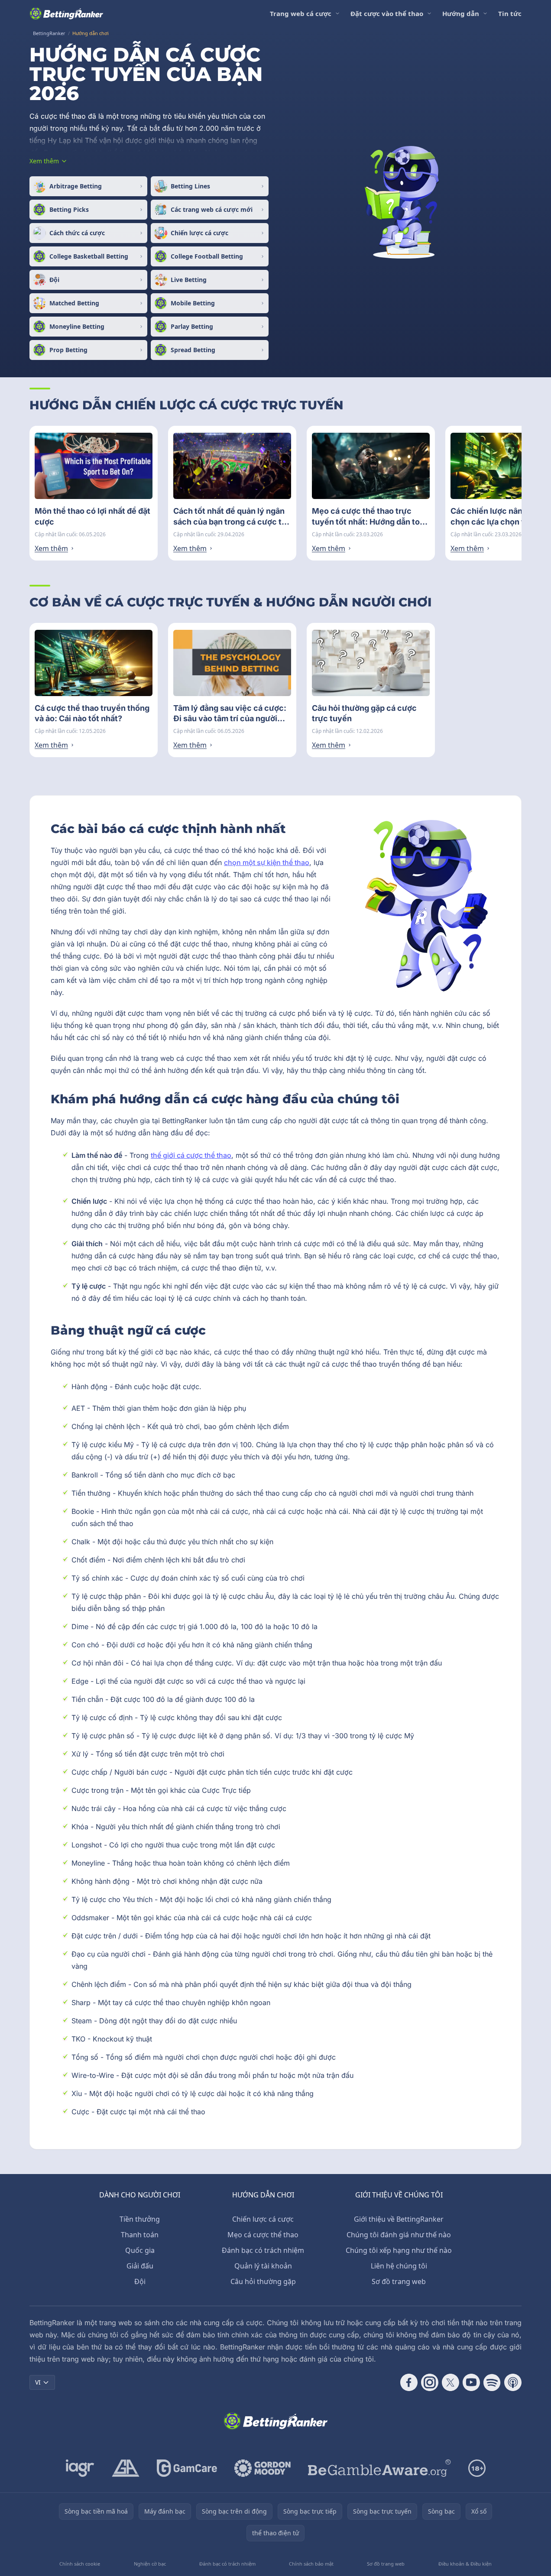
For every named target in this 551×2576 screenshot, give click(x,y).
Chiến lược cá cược (263, 2219)
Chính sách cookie (80, 2564)
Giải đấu (140, 2266)
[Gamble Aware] (379, 2468)
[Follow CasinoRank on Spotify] (492, 2382)
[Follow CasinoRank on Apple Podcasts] (513, 2382)
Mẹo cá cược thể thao (263, 2235)
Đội (140, 2281)
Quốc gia (140, 2250)
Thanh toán (140, 2235)
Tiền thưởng (140, 2219)
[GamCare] (187, 2468)
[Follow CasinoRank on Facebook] (409, 2382)
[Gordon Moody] (263, 2468)
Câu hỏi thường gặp (263, 2281)
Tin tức (510, 13)
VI (38, 2382)
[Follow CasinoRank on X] (451, 2382)
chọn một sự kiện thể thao (267, 862)
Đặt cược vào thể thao (387, 13)
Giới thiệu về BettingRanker (399, 2219)
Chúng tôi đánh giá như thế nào (399, 2235)
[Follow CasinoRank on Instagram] (430, 2382)
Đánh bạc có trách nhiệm (263, 2250)
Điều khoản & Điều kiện (465, 2564)
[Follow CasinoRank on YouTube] (471, 2382)
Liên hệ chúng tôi (399, 2266)
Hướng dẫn (461, 13)
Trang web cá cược (301, 13)
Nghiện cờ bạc (150, 2564)
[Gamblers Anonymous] (126, 2468)
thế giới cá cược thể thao (191, 1155)
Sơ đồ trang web (399, 2281)
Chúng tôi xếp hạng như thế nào (399, 2250)
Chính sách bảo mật (311, 2564)
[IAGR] (80, 2468)
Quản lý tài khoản (263, 2266)
